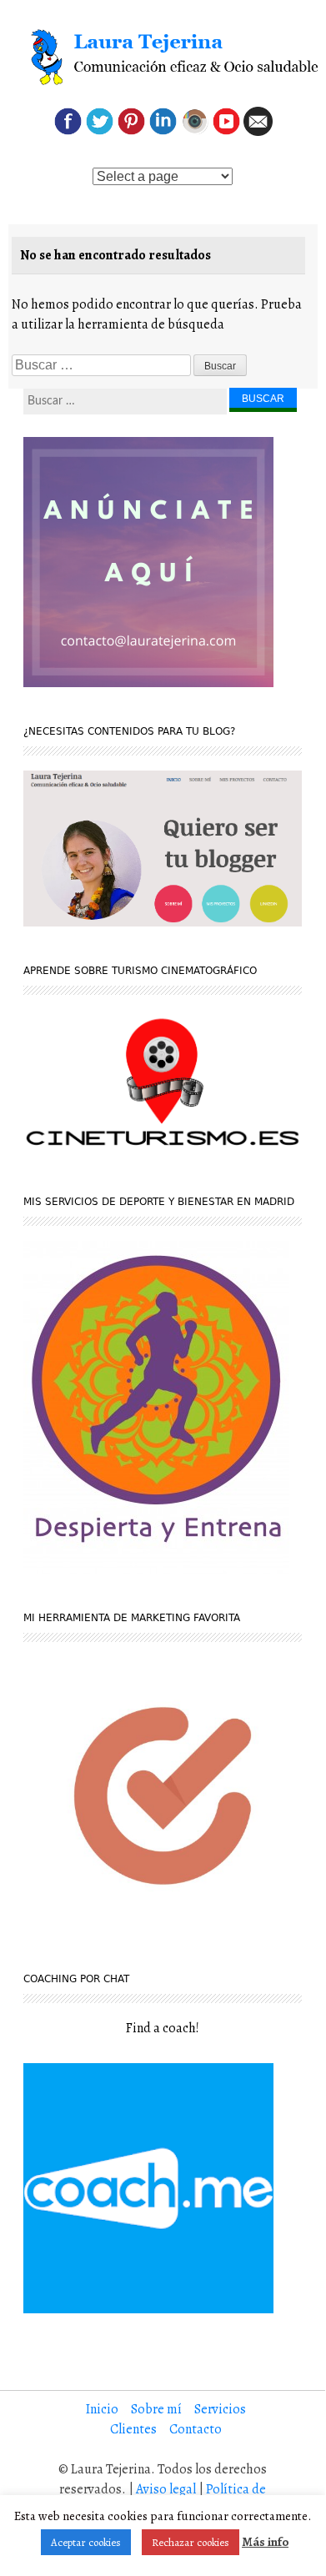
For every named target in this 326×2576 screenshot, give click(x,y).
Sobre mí (156, 2409)
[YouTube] (226, 132)
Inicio (102, 2409)
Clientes (133, 2429)
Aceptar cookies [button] (86, 2542)
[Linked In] (163, 132)
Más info (265, 2542)
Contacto (196, 2429)
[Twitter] (100, 132)
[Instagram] (195, 132)
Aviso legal (166, 2489)
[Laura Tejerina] (162, 58)
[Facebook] (68, 132)
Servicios (220, 2409)
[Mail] (258, 132)
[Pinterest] (131, 132)
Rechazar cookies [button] (191, 2542)
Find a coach (161, 2028)
